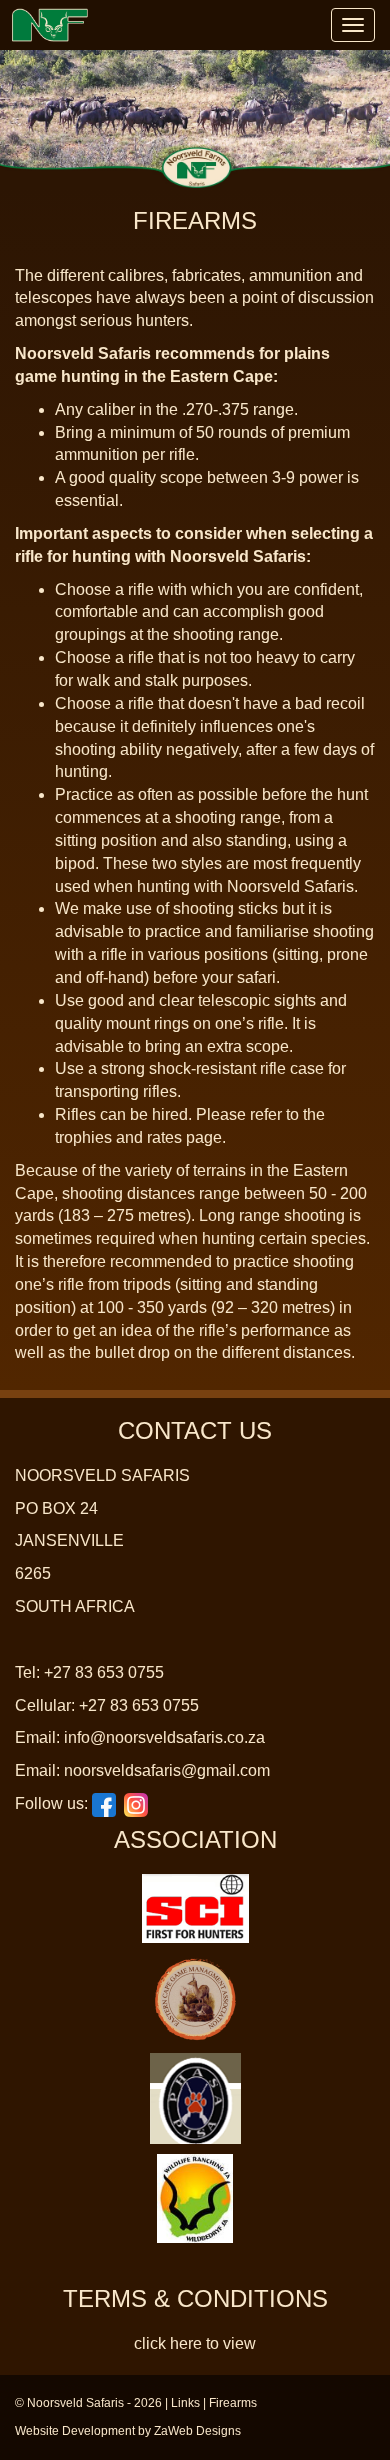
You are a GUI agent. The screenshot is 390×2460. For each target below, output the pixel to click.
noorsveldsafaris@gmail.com (167, 1770)
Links (185, 2403)
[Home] (50, 25)
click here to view (195, 2343)
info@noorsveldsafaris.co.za (164, 1737)
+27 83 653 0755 (104, 1672)
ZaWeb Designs (197, 2431)
